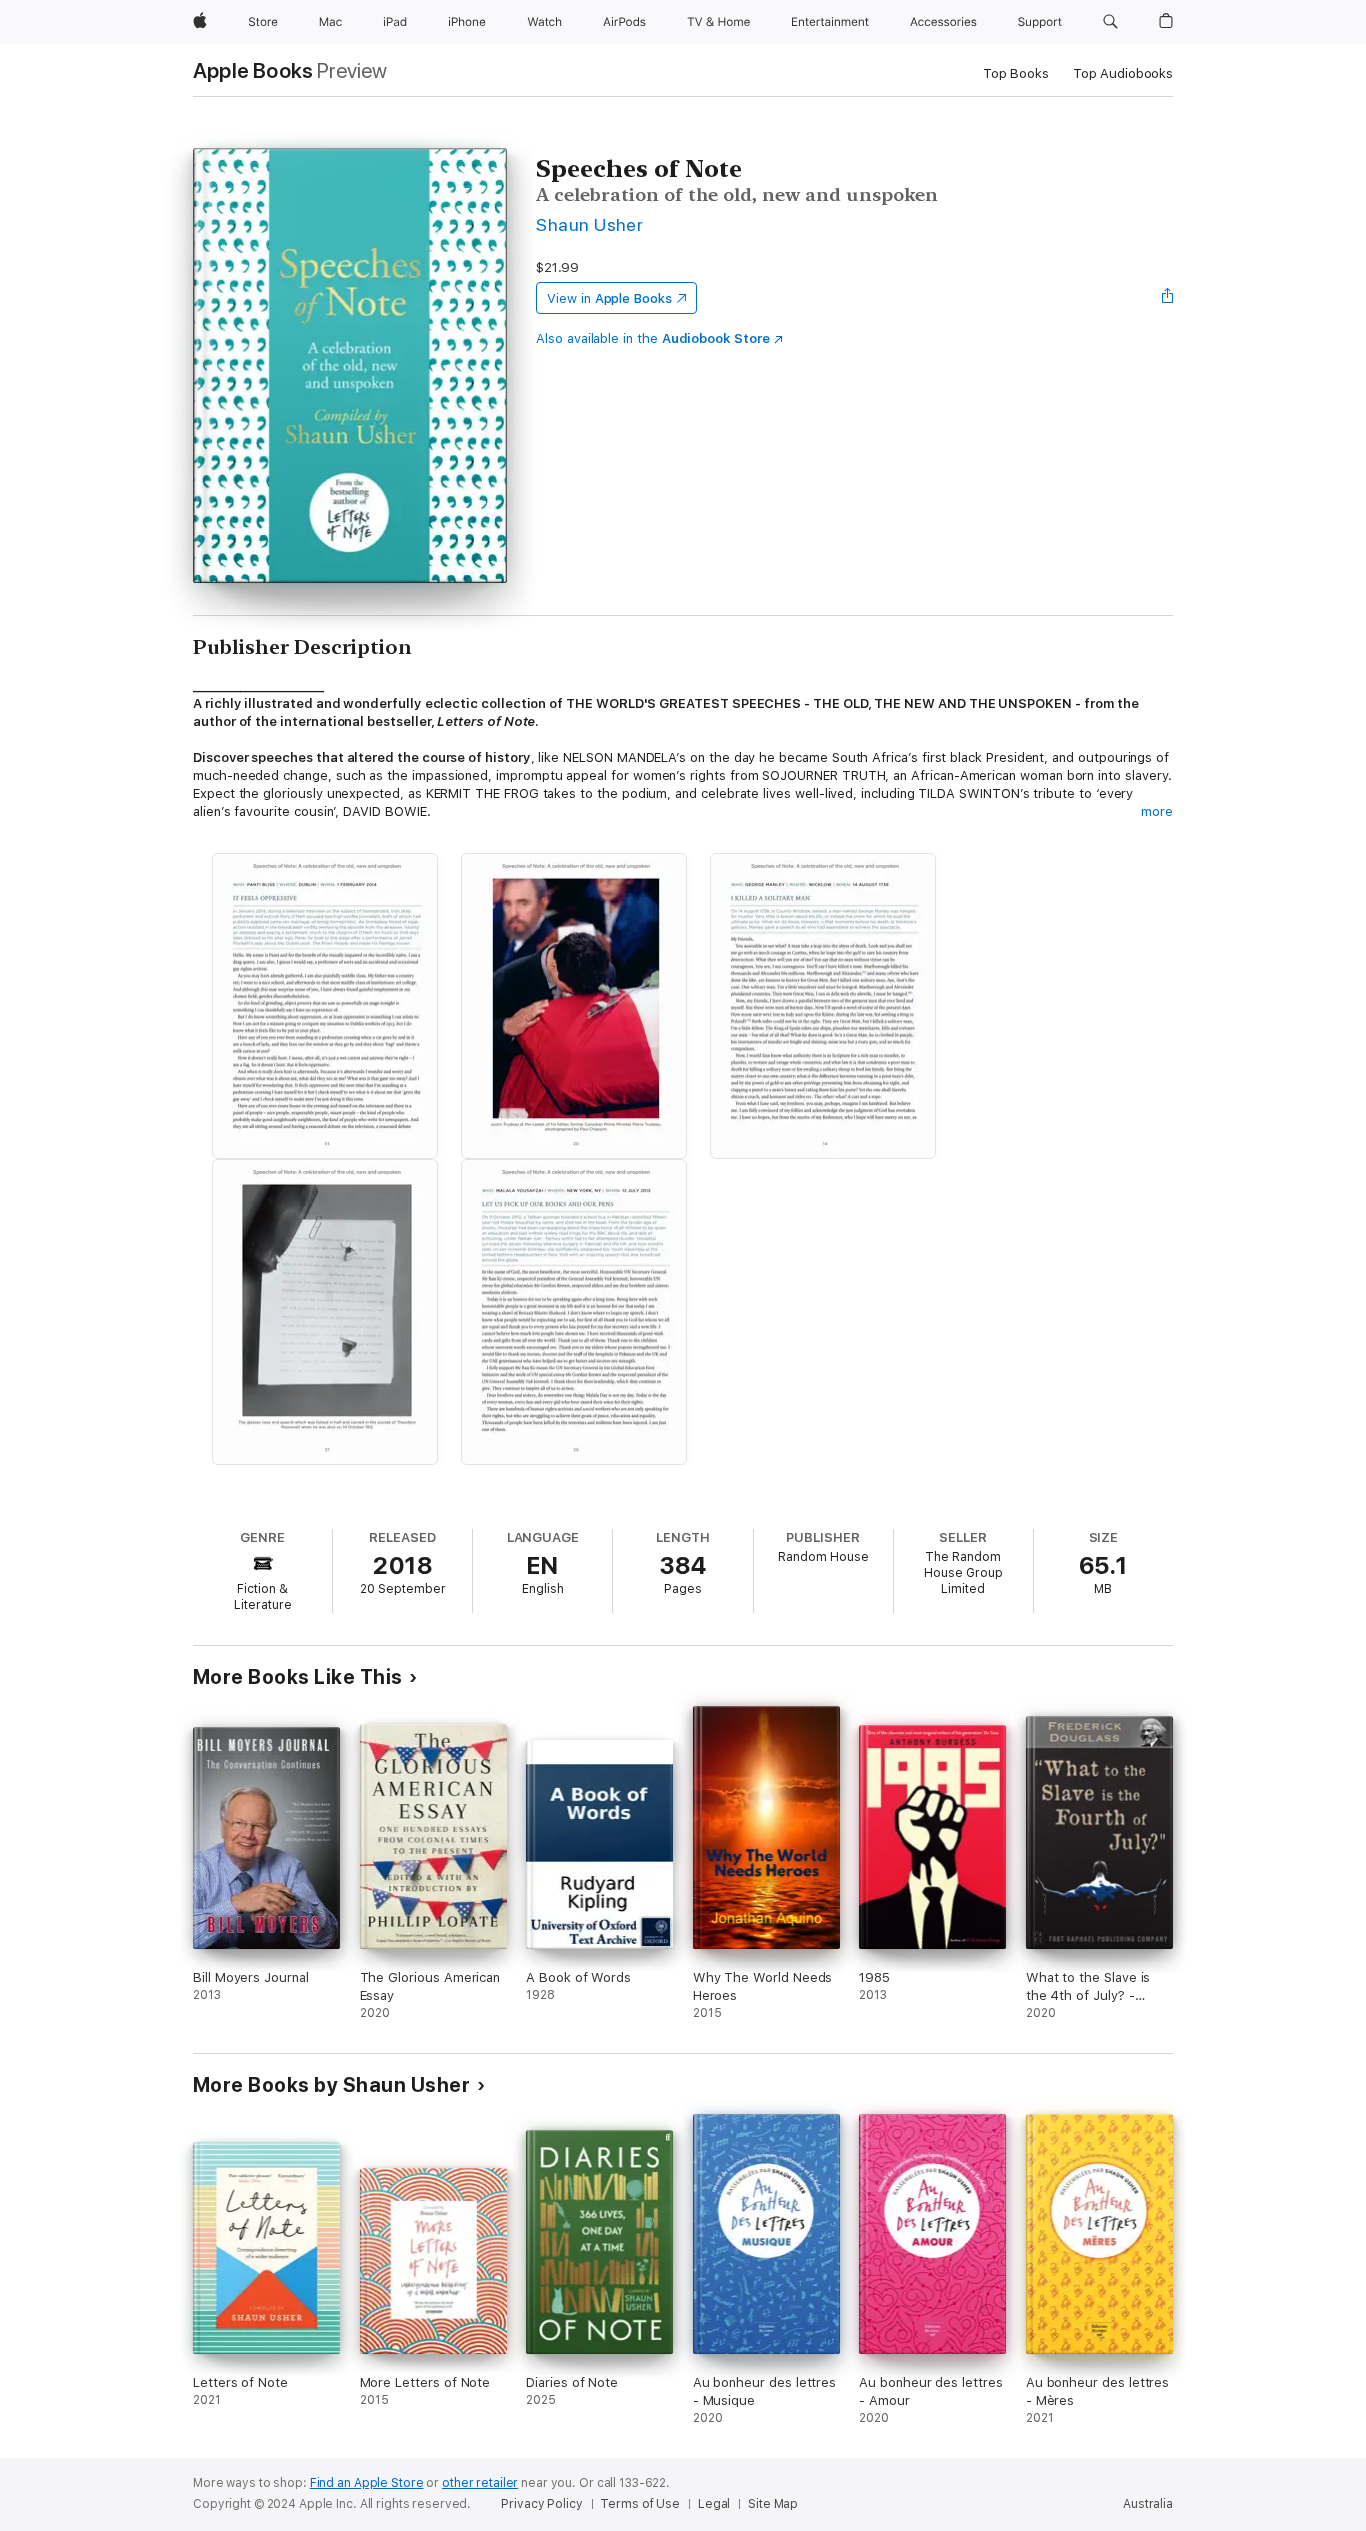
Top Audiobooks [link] (1123, 73)
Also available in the (653, 338)
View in (609, 298)
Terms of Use (640, 2504)
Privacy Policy (541, 2504)
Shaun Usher (589, 224)
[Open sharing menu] (1168, 298)
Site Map (773, 2504)
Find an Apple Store (367, 2483)
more (1157, 811)
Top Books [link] (1016, 73)
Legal (714, 2504)
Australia (1148, 2504)
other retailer (480, 2483)
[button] (1110, 22)
